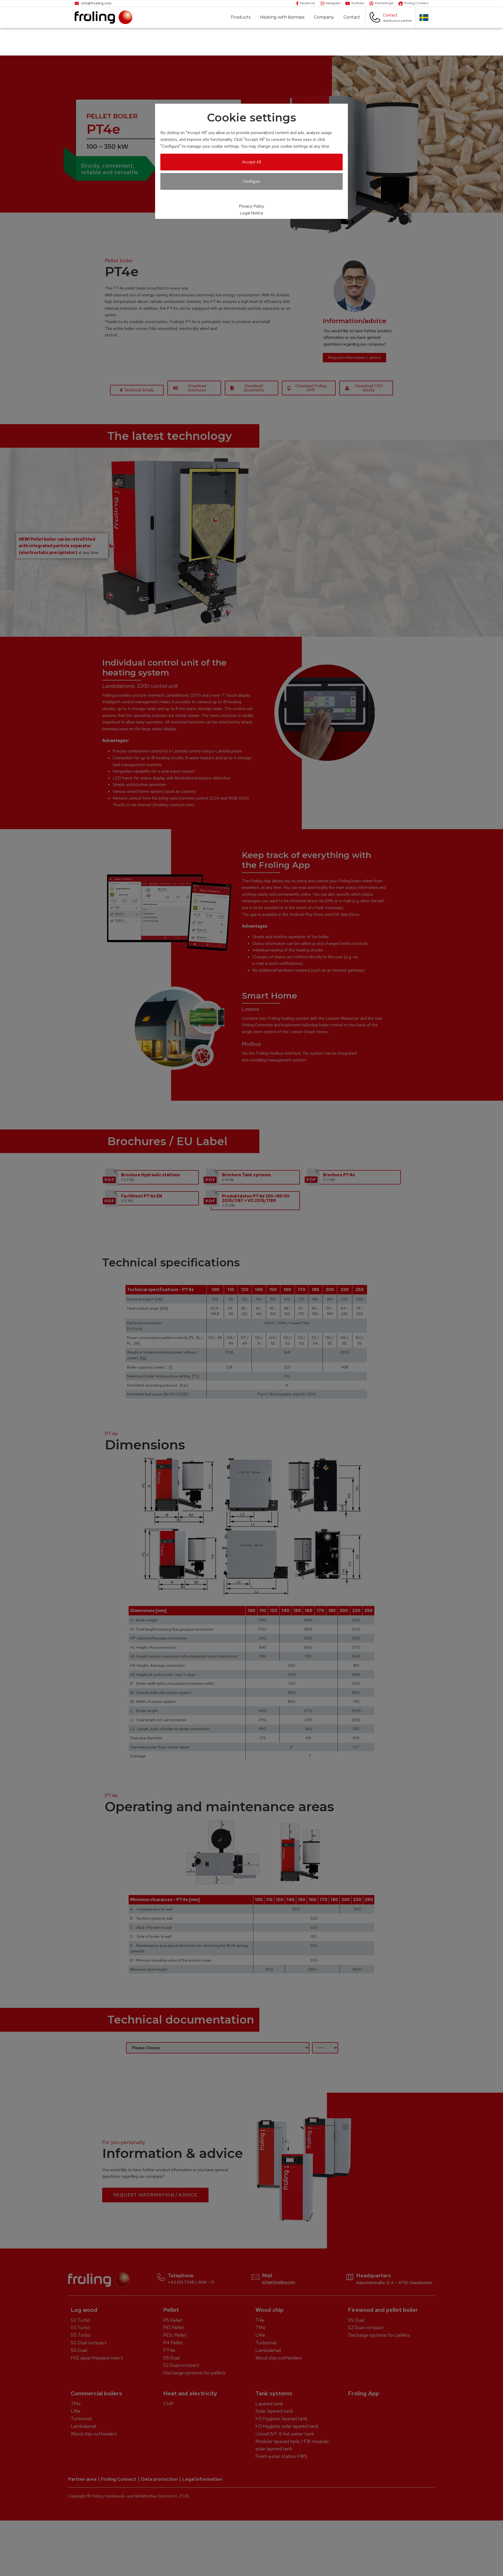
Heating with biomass (282, 17)
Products (241, 17)
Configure (251, 181)
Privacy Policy (251, 206)
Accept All (251, 162)
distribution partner (397, 21)
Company (324, 17)
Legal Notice (251, 213)
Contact (352, 17)
